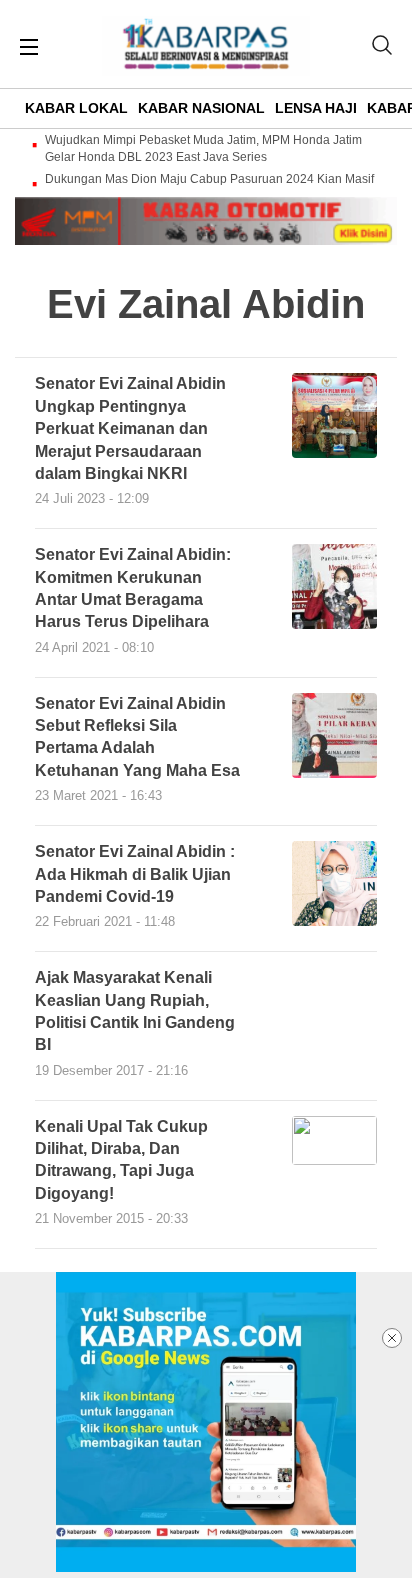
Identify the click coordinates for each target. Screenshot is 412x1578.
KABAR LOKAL (76, 108)
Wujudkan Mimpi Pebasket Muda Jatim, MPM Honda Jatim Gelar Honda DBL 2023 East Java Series (203, 148)
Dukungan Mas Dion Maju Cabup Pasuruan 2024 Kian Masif (209, 179)
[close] (392, 1338)
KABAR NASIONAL (201, 108)
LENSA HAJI (316, 108)
